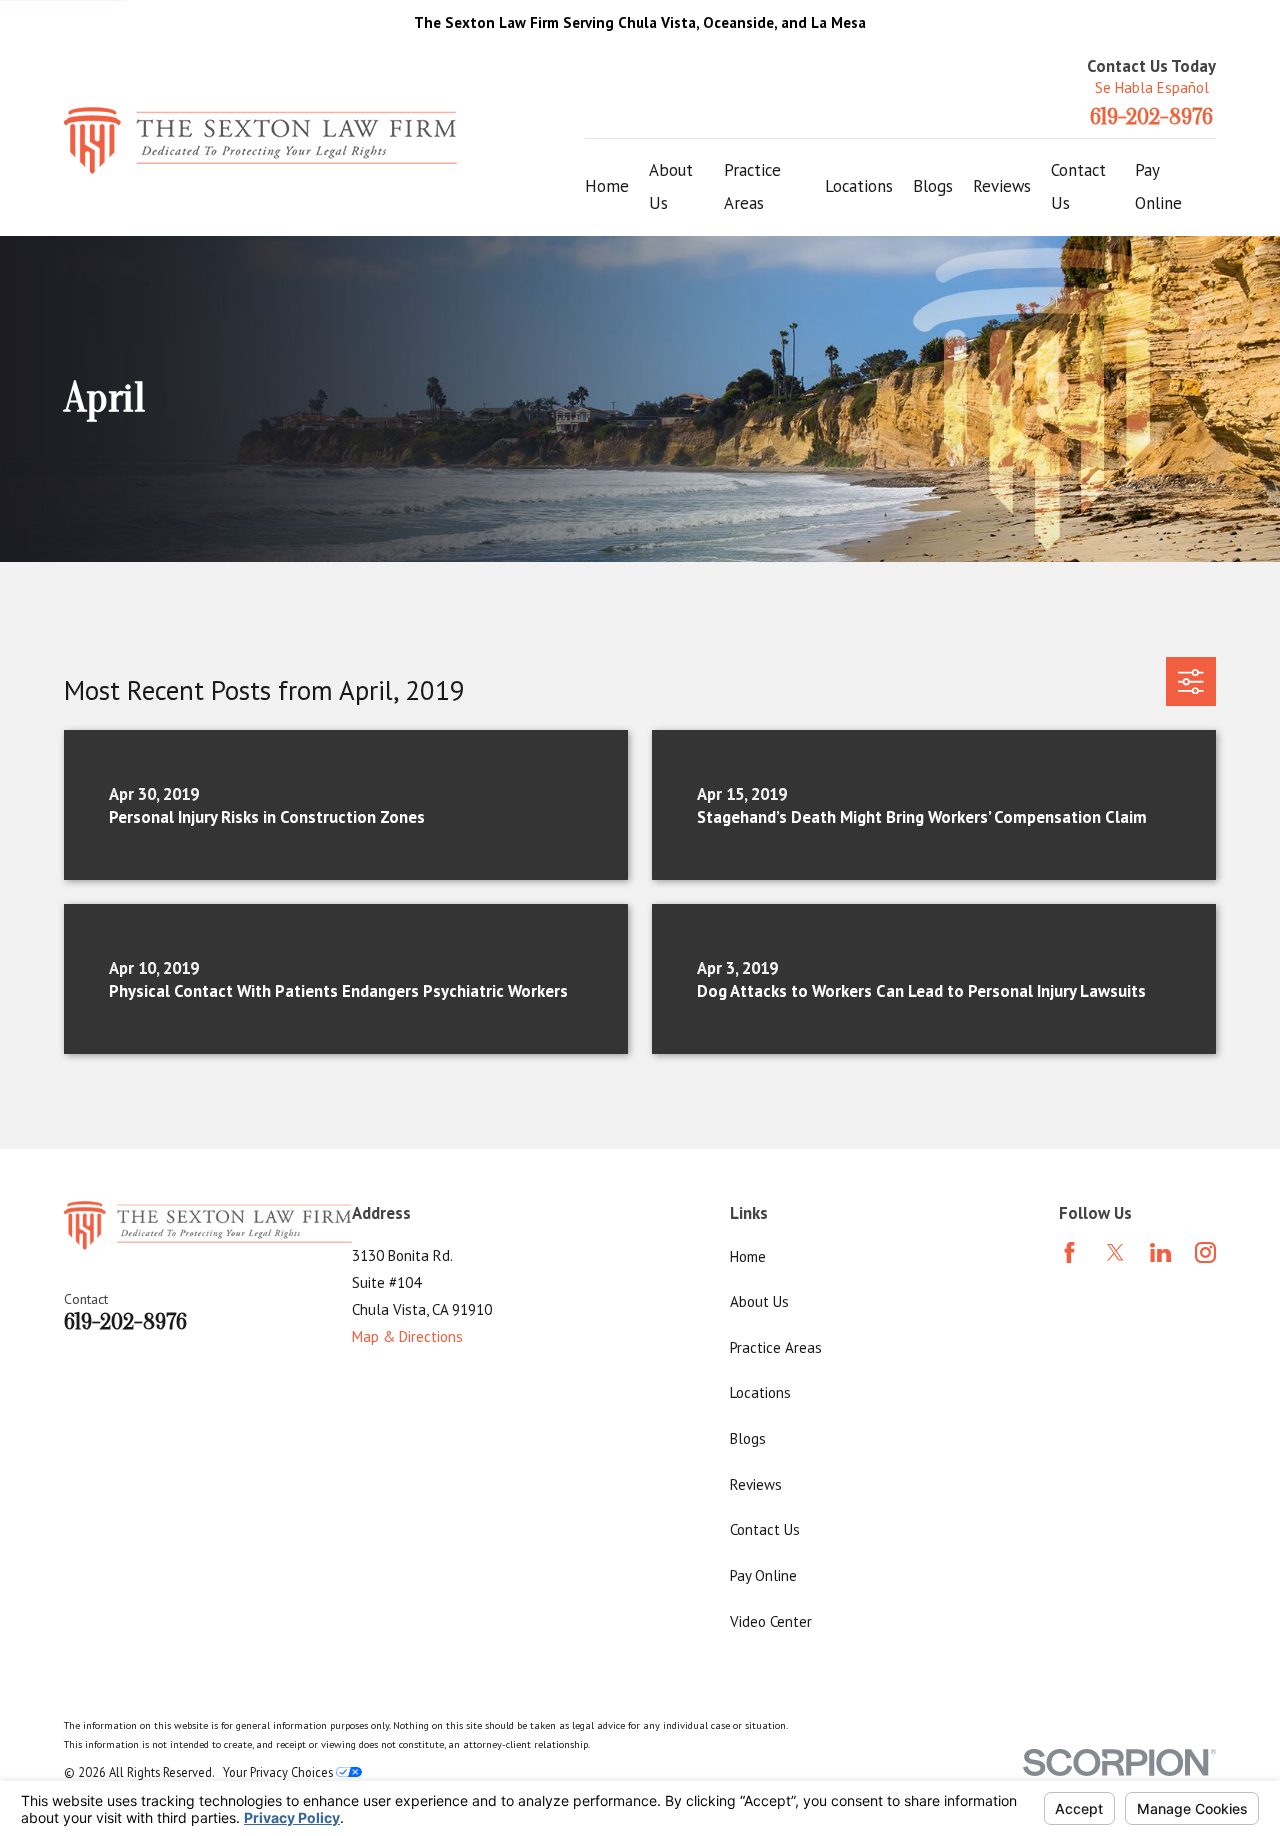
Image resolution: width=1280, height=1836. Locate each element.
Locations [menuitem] (859, 186)
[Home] (260, 140)
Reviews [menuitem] (1002, 186)
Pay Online (763, 1575)
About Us (759, 1301)
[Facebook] (1069, 1252)
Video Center (771, 1621)
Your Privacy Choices (279, 1772)
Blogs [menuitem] (933, 186)
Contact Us (765, 1529)
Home (748, 1256)
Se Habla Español (1152, 87)
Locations (760, 1392)
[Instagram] (1205, 1252)
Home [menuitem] (607, 186)
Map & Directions (407, 1336)
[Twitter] (1115, 1252)
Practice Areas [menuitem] (752, 187)
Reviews (756, 1484)
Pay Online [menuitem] (1158, 187)
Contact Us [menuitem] (1078, 187)
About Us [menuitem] (671, 187)
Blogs (748, 1438)
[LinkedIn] (1160, 1252)
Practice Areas (776, 1347)
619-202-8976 (1151, 117)
